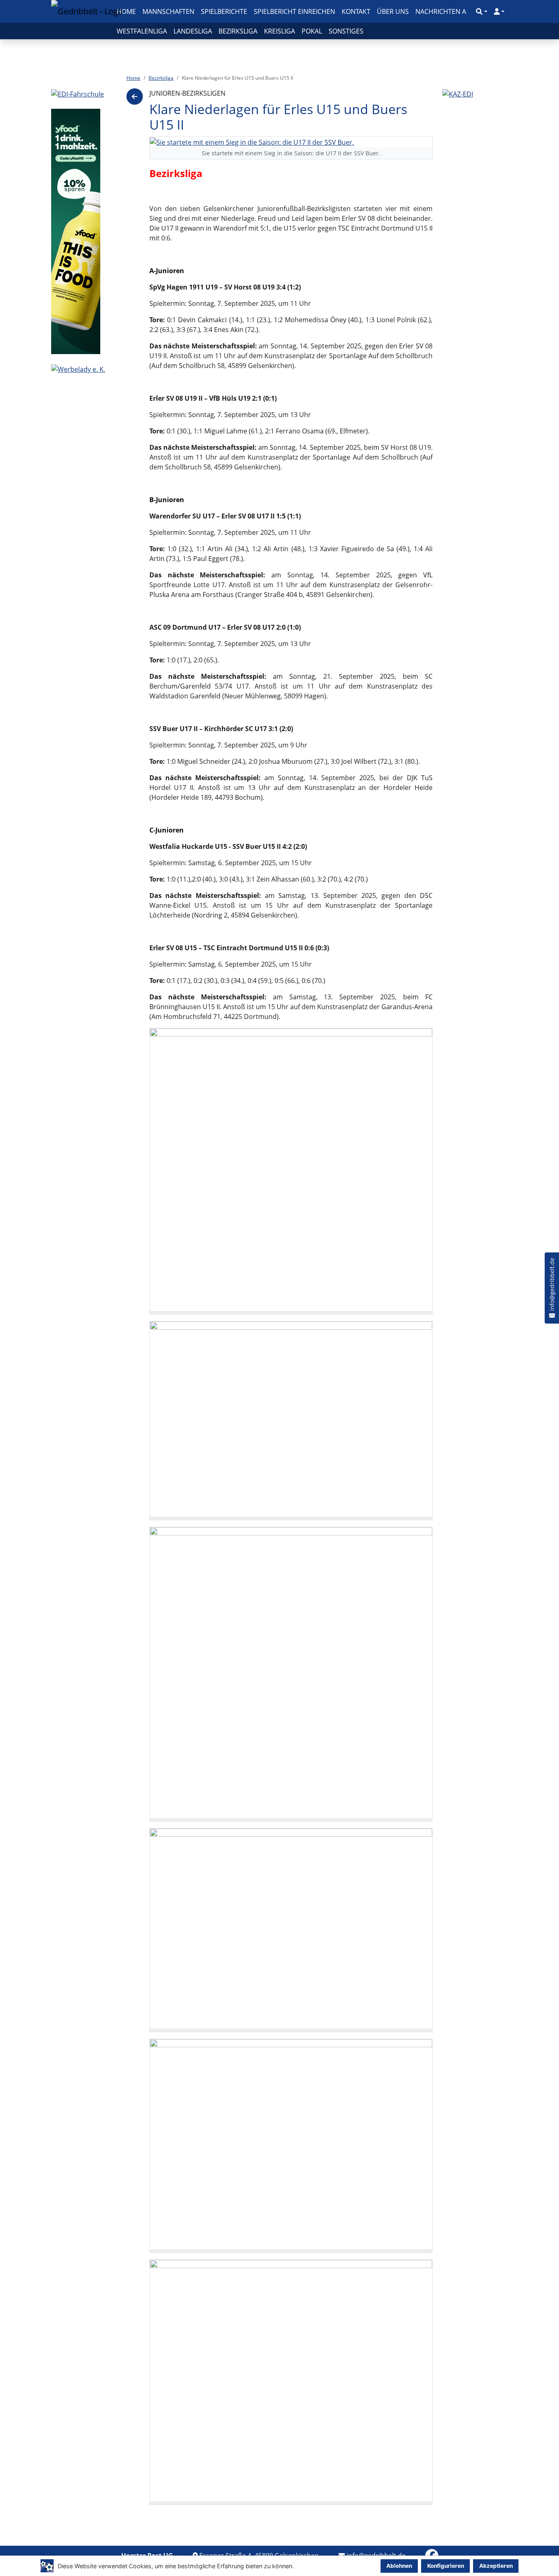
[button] (482, 11)
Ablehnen (399, 2566)
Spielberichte (224, 11)
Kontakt (356, 11)
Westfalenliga (142, 31)
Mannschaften (168, 11)
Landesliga (193, 31)
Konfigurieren (446, 2566)
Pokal (312, 31)
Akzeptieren (496, 2566)
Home (126, 11)
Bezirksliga (238, 31)
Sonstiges (346, 31)
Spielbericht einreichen (294, 11)
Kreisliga (279, 31)
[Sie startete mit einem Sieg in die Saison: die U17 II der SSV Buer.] (252, 141)
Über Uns (393, 11)
